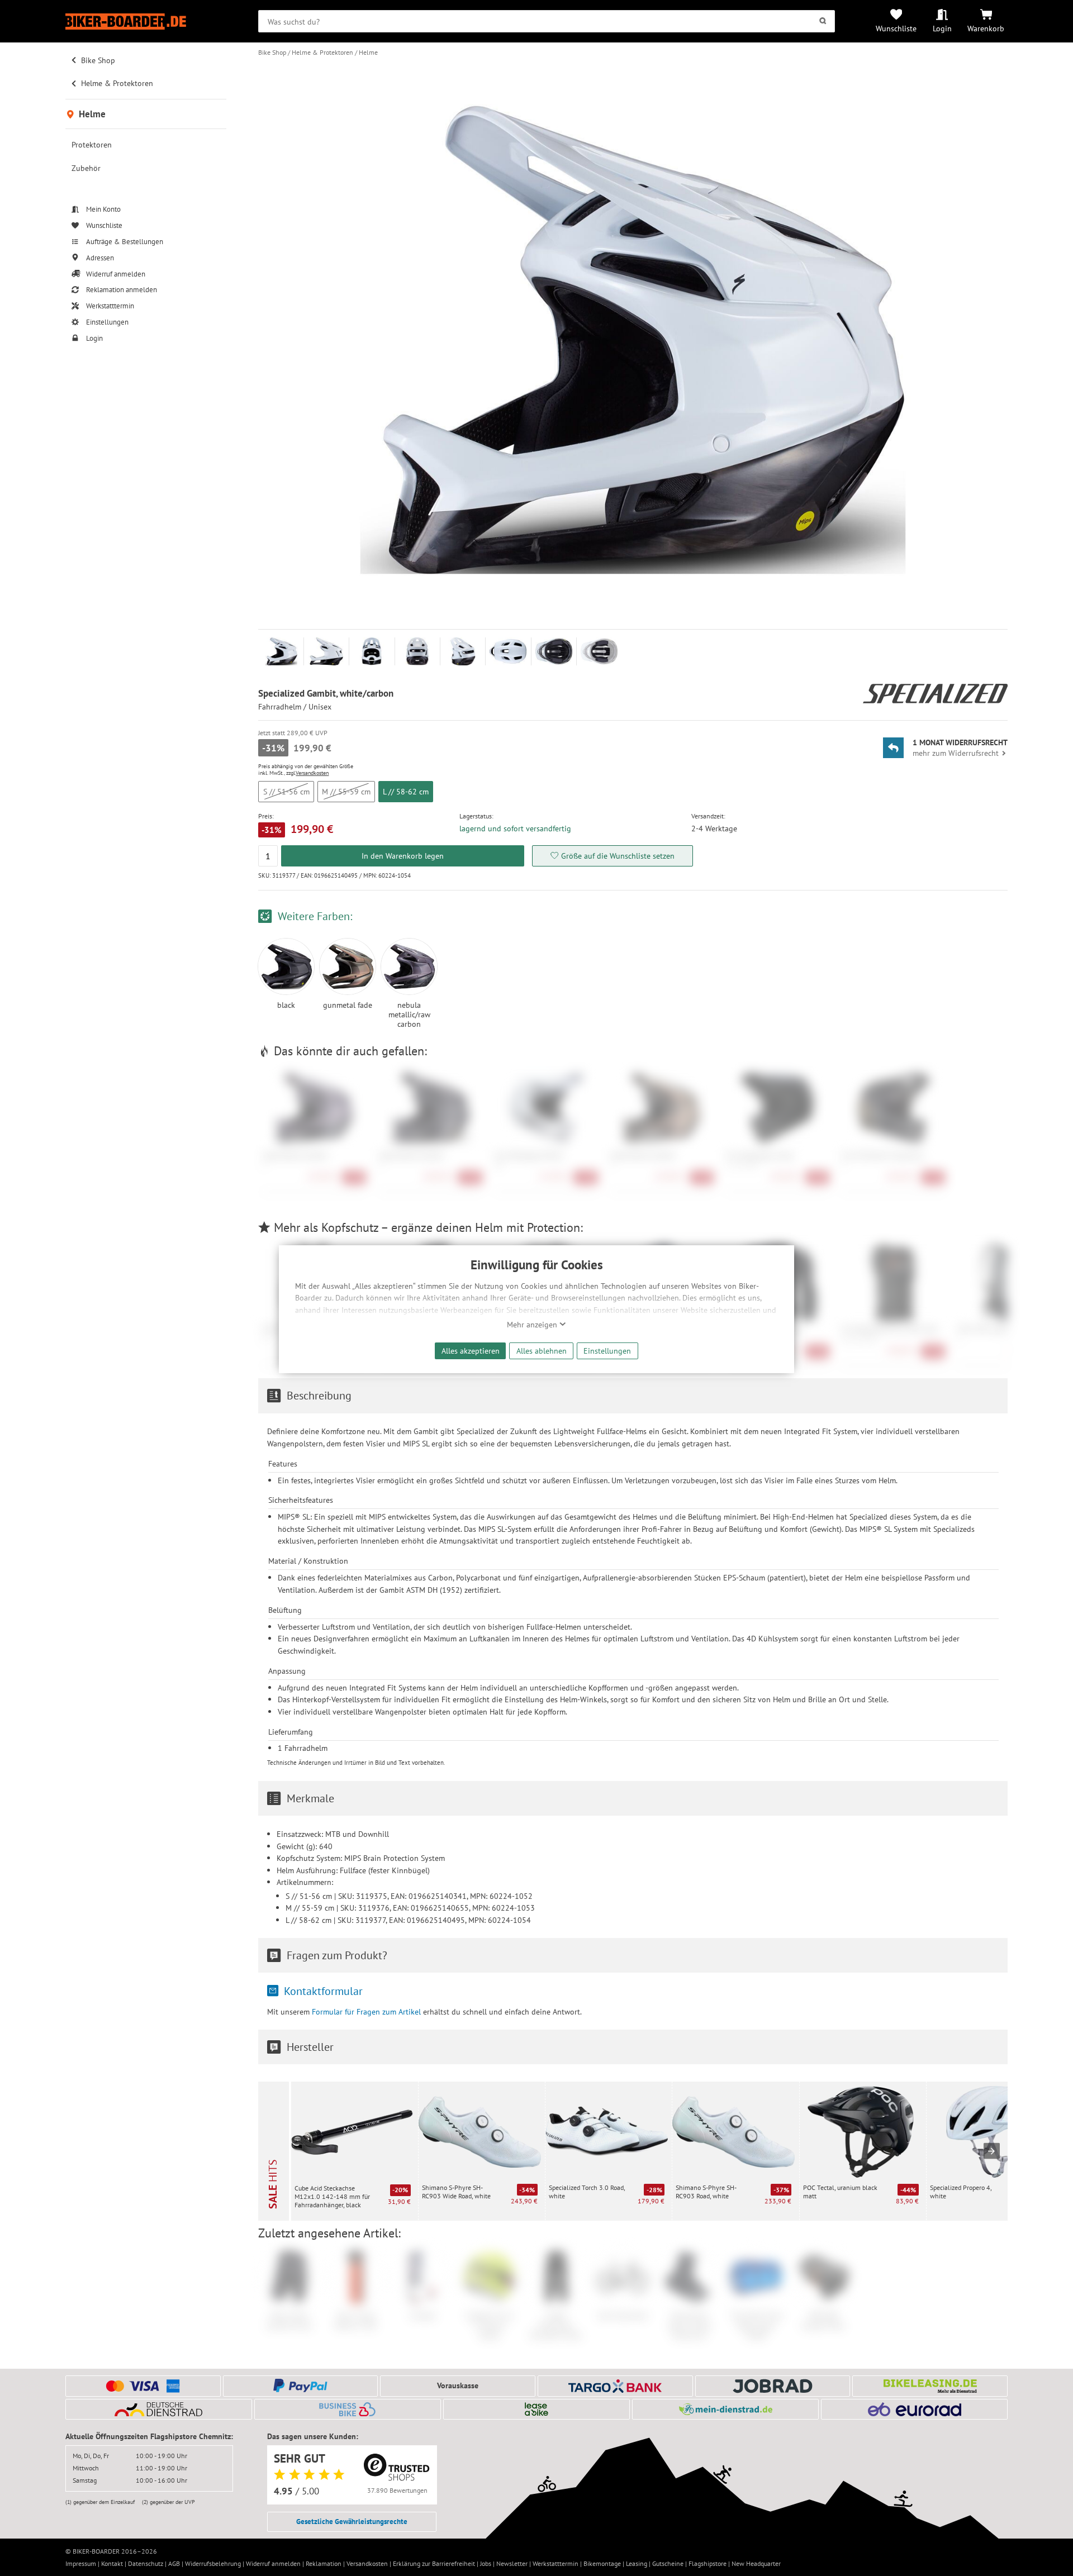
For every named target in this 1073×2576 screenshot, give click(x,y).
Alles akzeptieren (471, 1351)
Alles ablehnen (542, 1351)
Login (942, 28)
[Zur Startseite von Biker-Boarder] (146, 22)
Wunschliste (896, 28)
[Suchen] (823, 21)
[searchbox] (547, 21)
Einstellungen (607, 1351)
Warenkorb (986, 28)
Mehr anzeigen (533, 1325)
